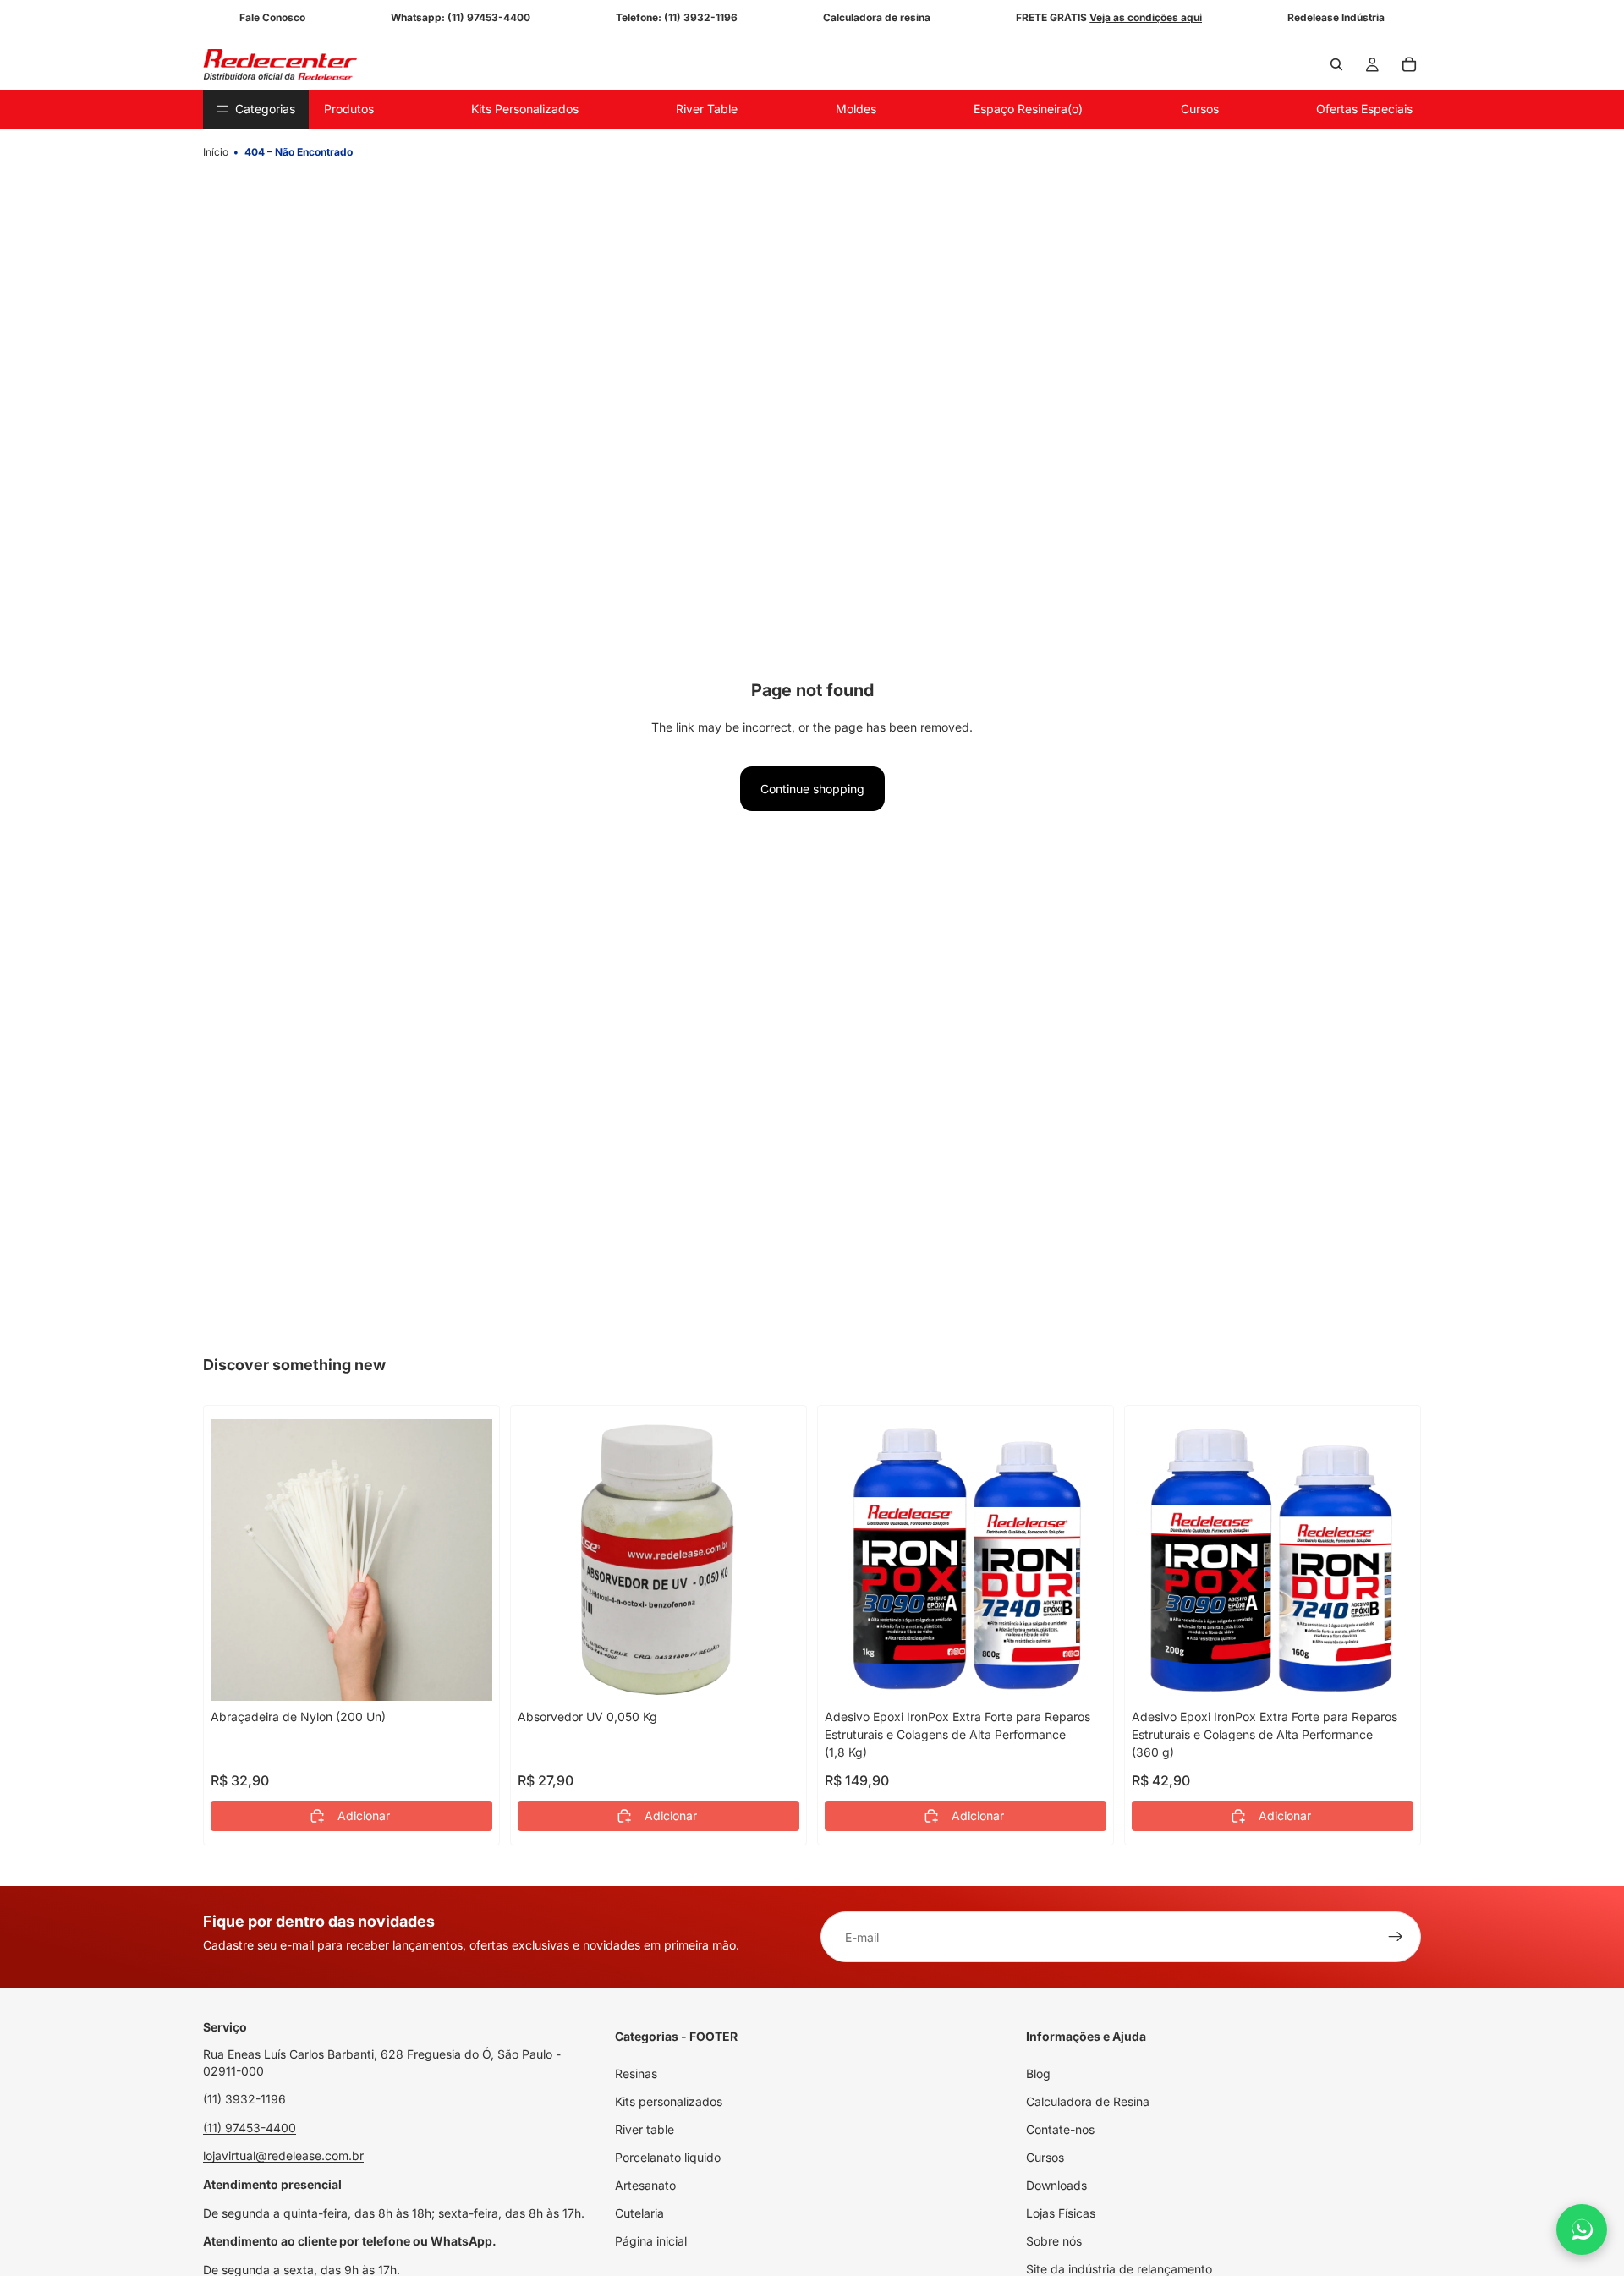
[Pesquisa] (1336, 64)
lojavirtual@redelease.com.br (283, 2155)
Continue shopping (812, 789)
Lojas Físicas (1061, 2213)
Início (216, 152)
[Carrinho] (1409, 64)
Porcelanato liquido (668, 2157)
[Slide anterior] (850, 1560)
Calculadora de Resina (1088, 2101)
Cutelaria (639, 2213)
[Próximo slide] (1081, 1560)
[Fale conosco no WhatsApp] (1582, 2229)
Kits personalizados (669, 2101)
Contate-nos (1060, 2129)
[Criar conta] (1396, 1937)
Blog (1038, 2073)
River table (645, 2129)
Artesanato (645, 2185)
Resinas (636, 2073)
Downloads (1056, 2185)
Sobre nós (1054, 2241)
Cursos (1045, 2157)
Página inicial (651, 2241)
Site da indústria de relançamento (1119, 2269)
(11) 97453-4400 (250, 2128)
